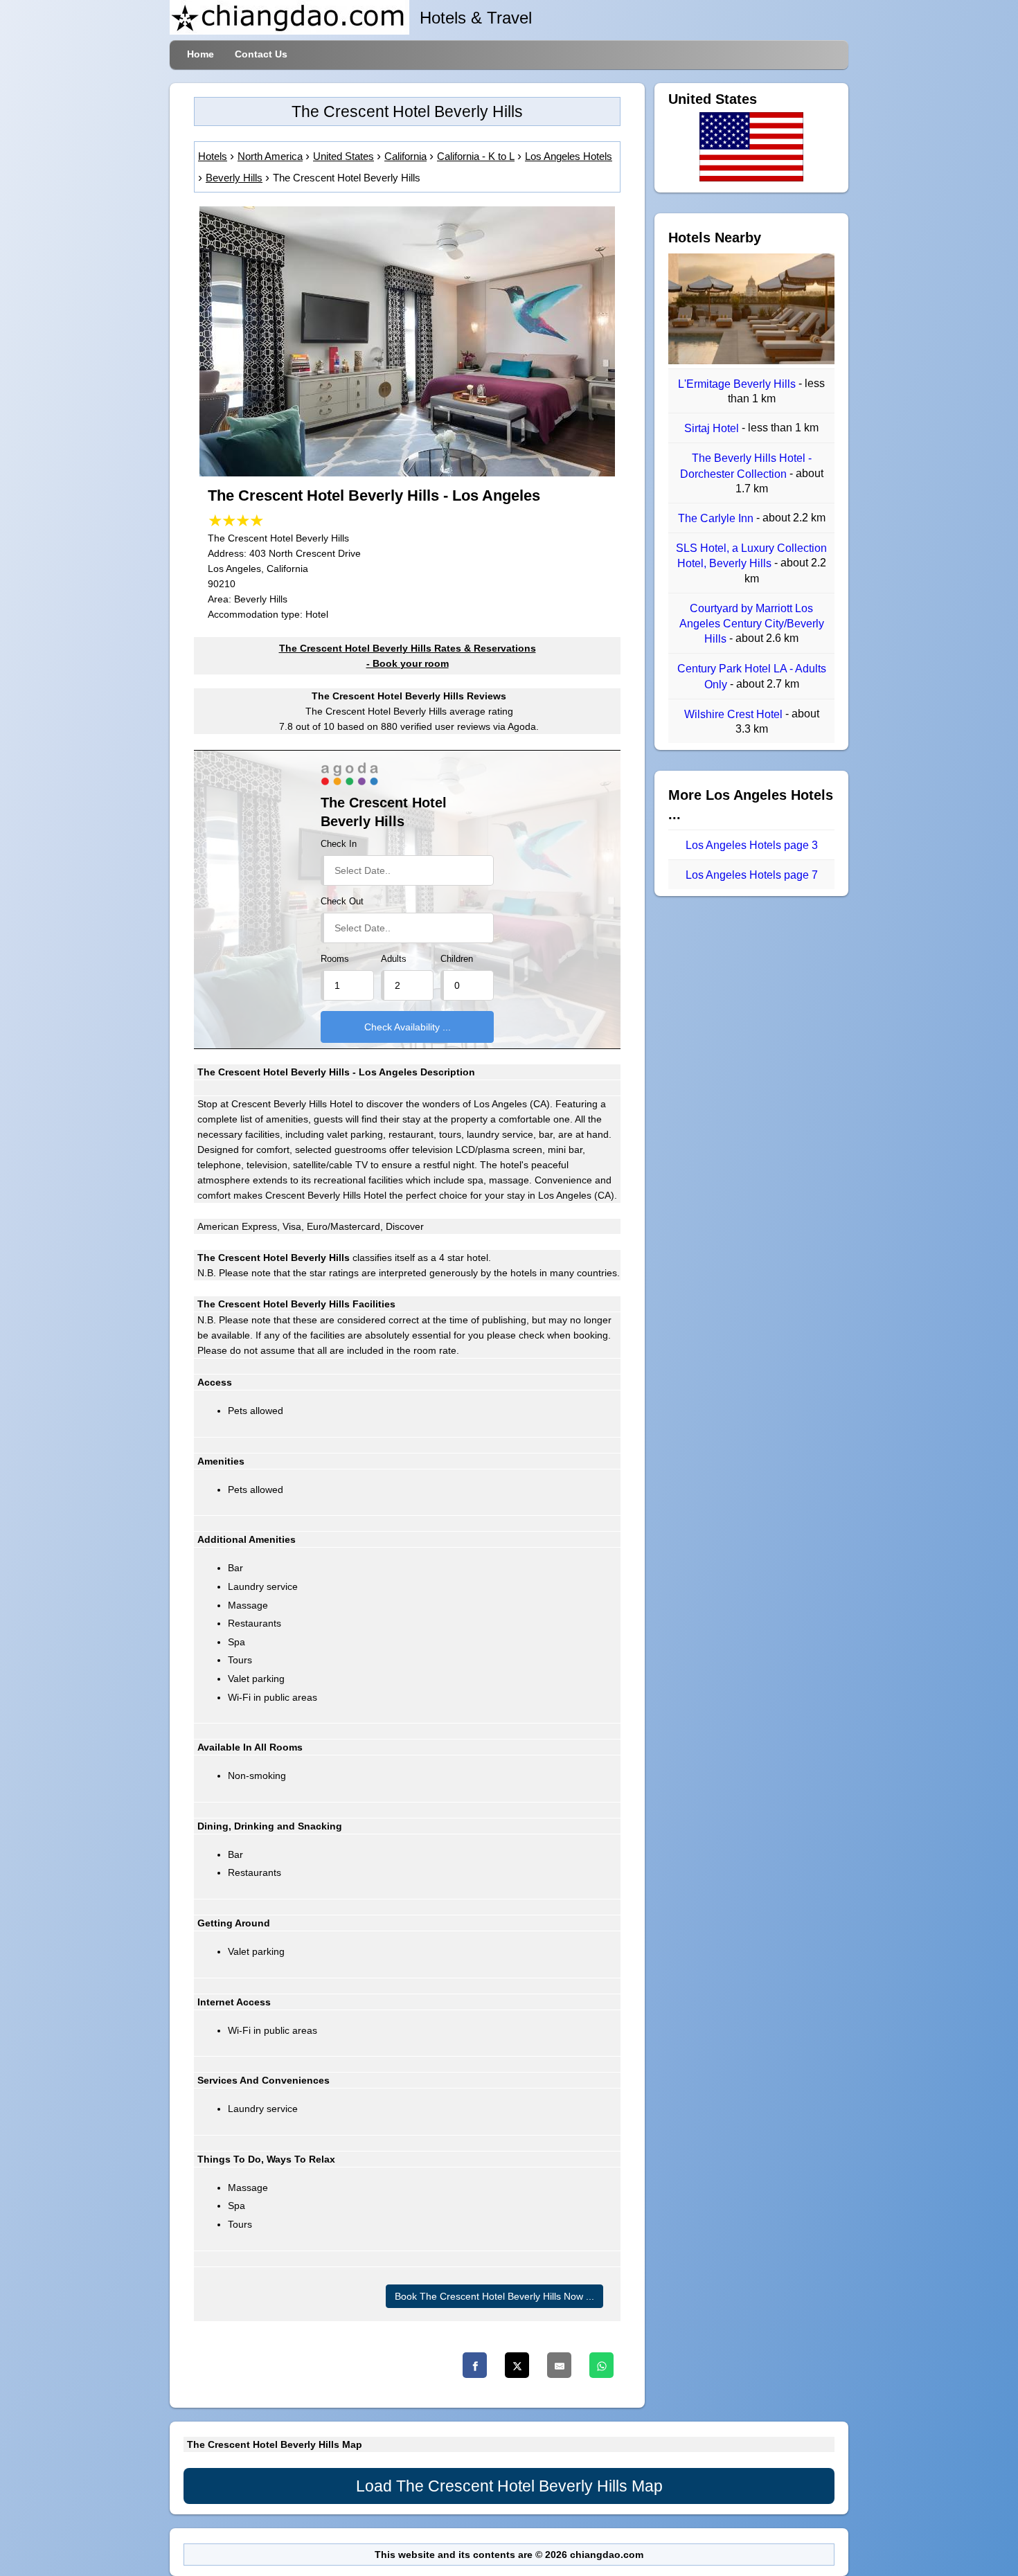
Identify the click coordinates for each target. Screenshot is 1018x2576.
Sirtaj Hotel (713, 428)
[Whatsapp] (601, 2365)
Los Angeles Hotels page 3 (752, 845)
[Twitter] (517, 2365)
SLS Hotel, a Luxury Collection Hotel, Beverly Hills (751, 556)
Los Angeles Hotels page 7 (752, 875)
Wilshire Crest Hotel (735, 714)
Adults (394, 959)
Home (200, 54)
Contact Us (261, 54)
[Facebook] (475, 2365)
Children (457, 959)
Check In (339, 844)
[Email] (559, 2365)
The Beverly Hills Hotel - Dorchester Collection (746, 466)
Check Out (342, 902)
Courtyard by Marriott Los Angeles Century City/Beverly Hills (752, 624)
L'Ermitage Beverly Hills (738, 384)
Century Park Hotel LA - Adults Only (752, 677)
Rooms (335, 959)
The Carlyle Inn (717, 518)
